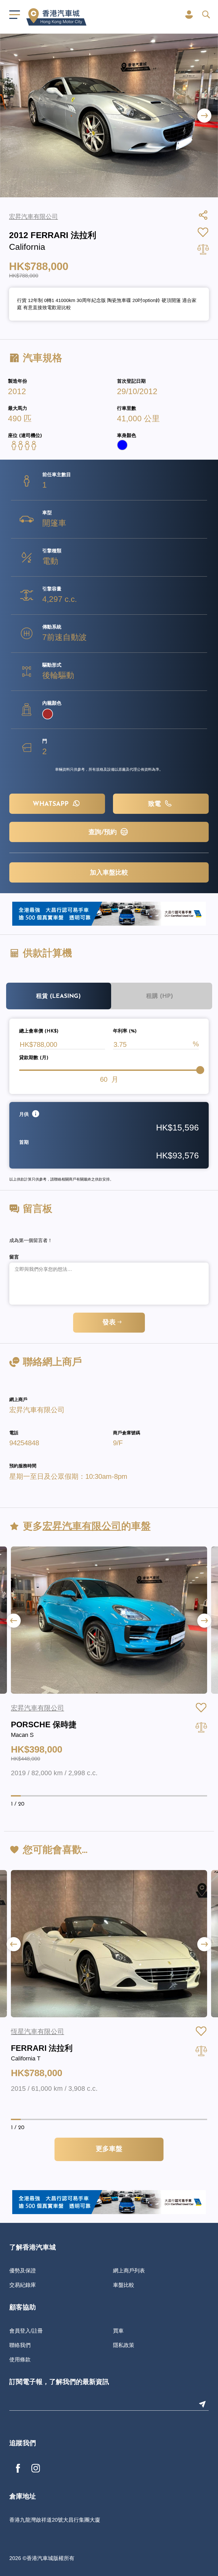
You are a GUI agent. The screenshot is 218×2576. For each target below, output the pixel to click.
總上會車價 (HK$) (39, 1031)
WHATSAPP (52, 804)
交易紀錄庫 (23, 2285)
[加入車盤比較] (201, 1727)
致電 (156, 804)
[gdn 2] (109, 913)
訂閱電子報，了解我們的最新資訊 (59, 2382)
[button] (204, 115)
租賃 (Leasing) (58, 996)
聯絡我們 (20, 2345)
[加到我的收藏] (201, 1708)
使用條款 (20, 2359)
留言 (14, 1258)
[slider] (200, 1070)
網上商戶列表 (129, 2271)
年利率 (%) (125, 1031)
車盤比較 (124, 2285)
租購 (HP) (160, 996)
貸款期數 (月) (34, 1058)
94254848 (24, 1443)
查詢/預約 (104, 832)
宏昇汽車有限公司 (37, 1410)
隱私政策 (124, 2345)
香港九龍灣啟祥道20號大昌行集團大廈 (55, 2520)
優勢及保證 (23, 2271)
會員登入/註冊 (26, 2331)
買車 (118, 2331)
